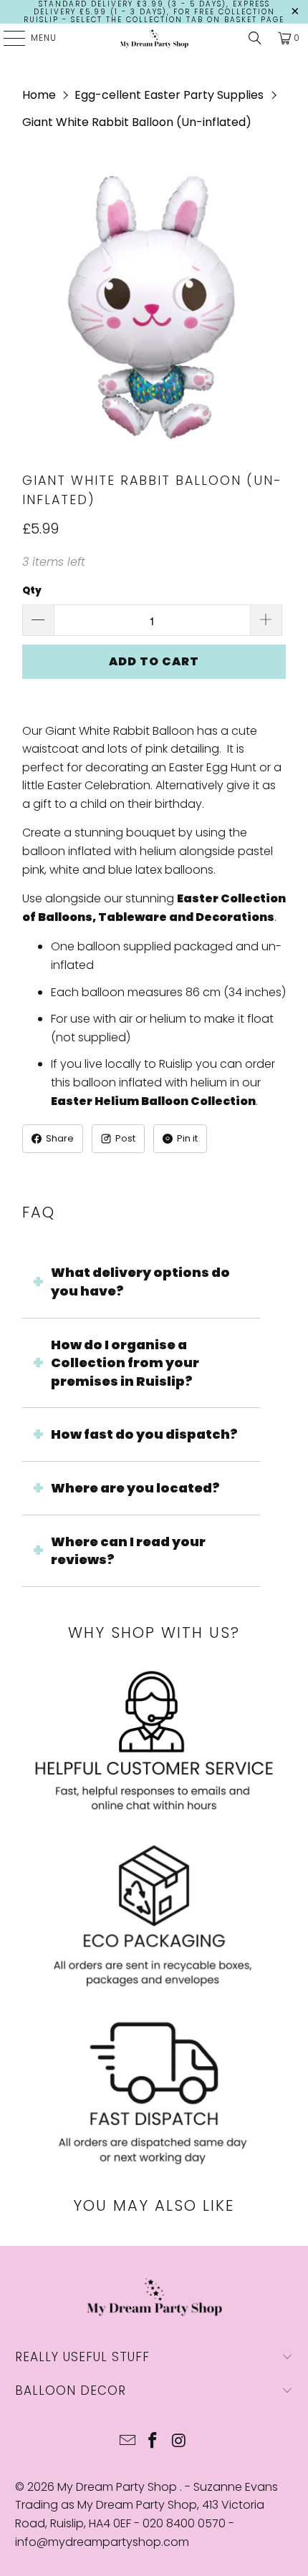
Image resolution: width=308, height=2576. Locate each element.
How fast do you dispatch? (144, 1434)
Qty (32, 590)
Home (39, 95)
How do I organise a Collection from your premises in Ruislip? (125, 1363)
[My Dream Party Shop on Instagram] (179, 2442)
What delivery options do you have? (140, 1282)
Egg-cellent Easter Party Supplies (169, 95)
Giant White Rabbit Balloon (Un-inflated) (137, 122)
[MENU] (7, 38)
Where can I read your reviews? (128, 1551)
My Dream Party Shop (119, 2487)
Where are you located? (135, 1488)
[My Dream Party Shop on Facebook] (153, 2442)
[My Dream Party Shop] (154, 38)
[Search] (255, 38)
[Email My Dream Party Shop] (127, 2442)
